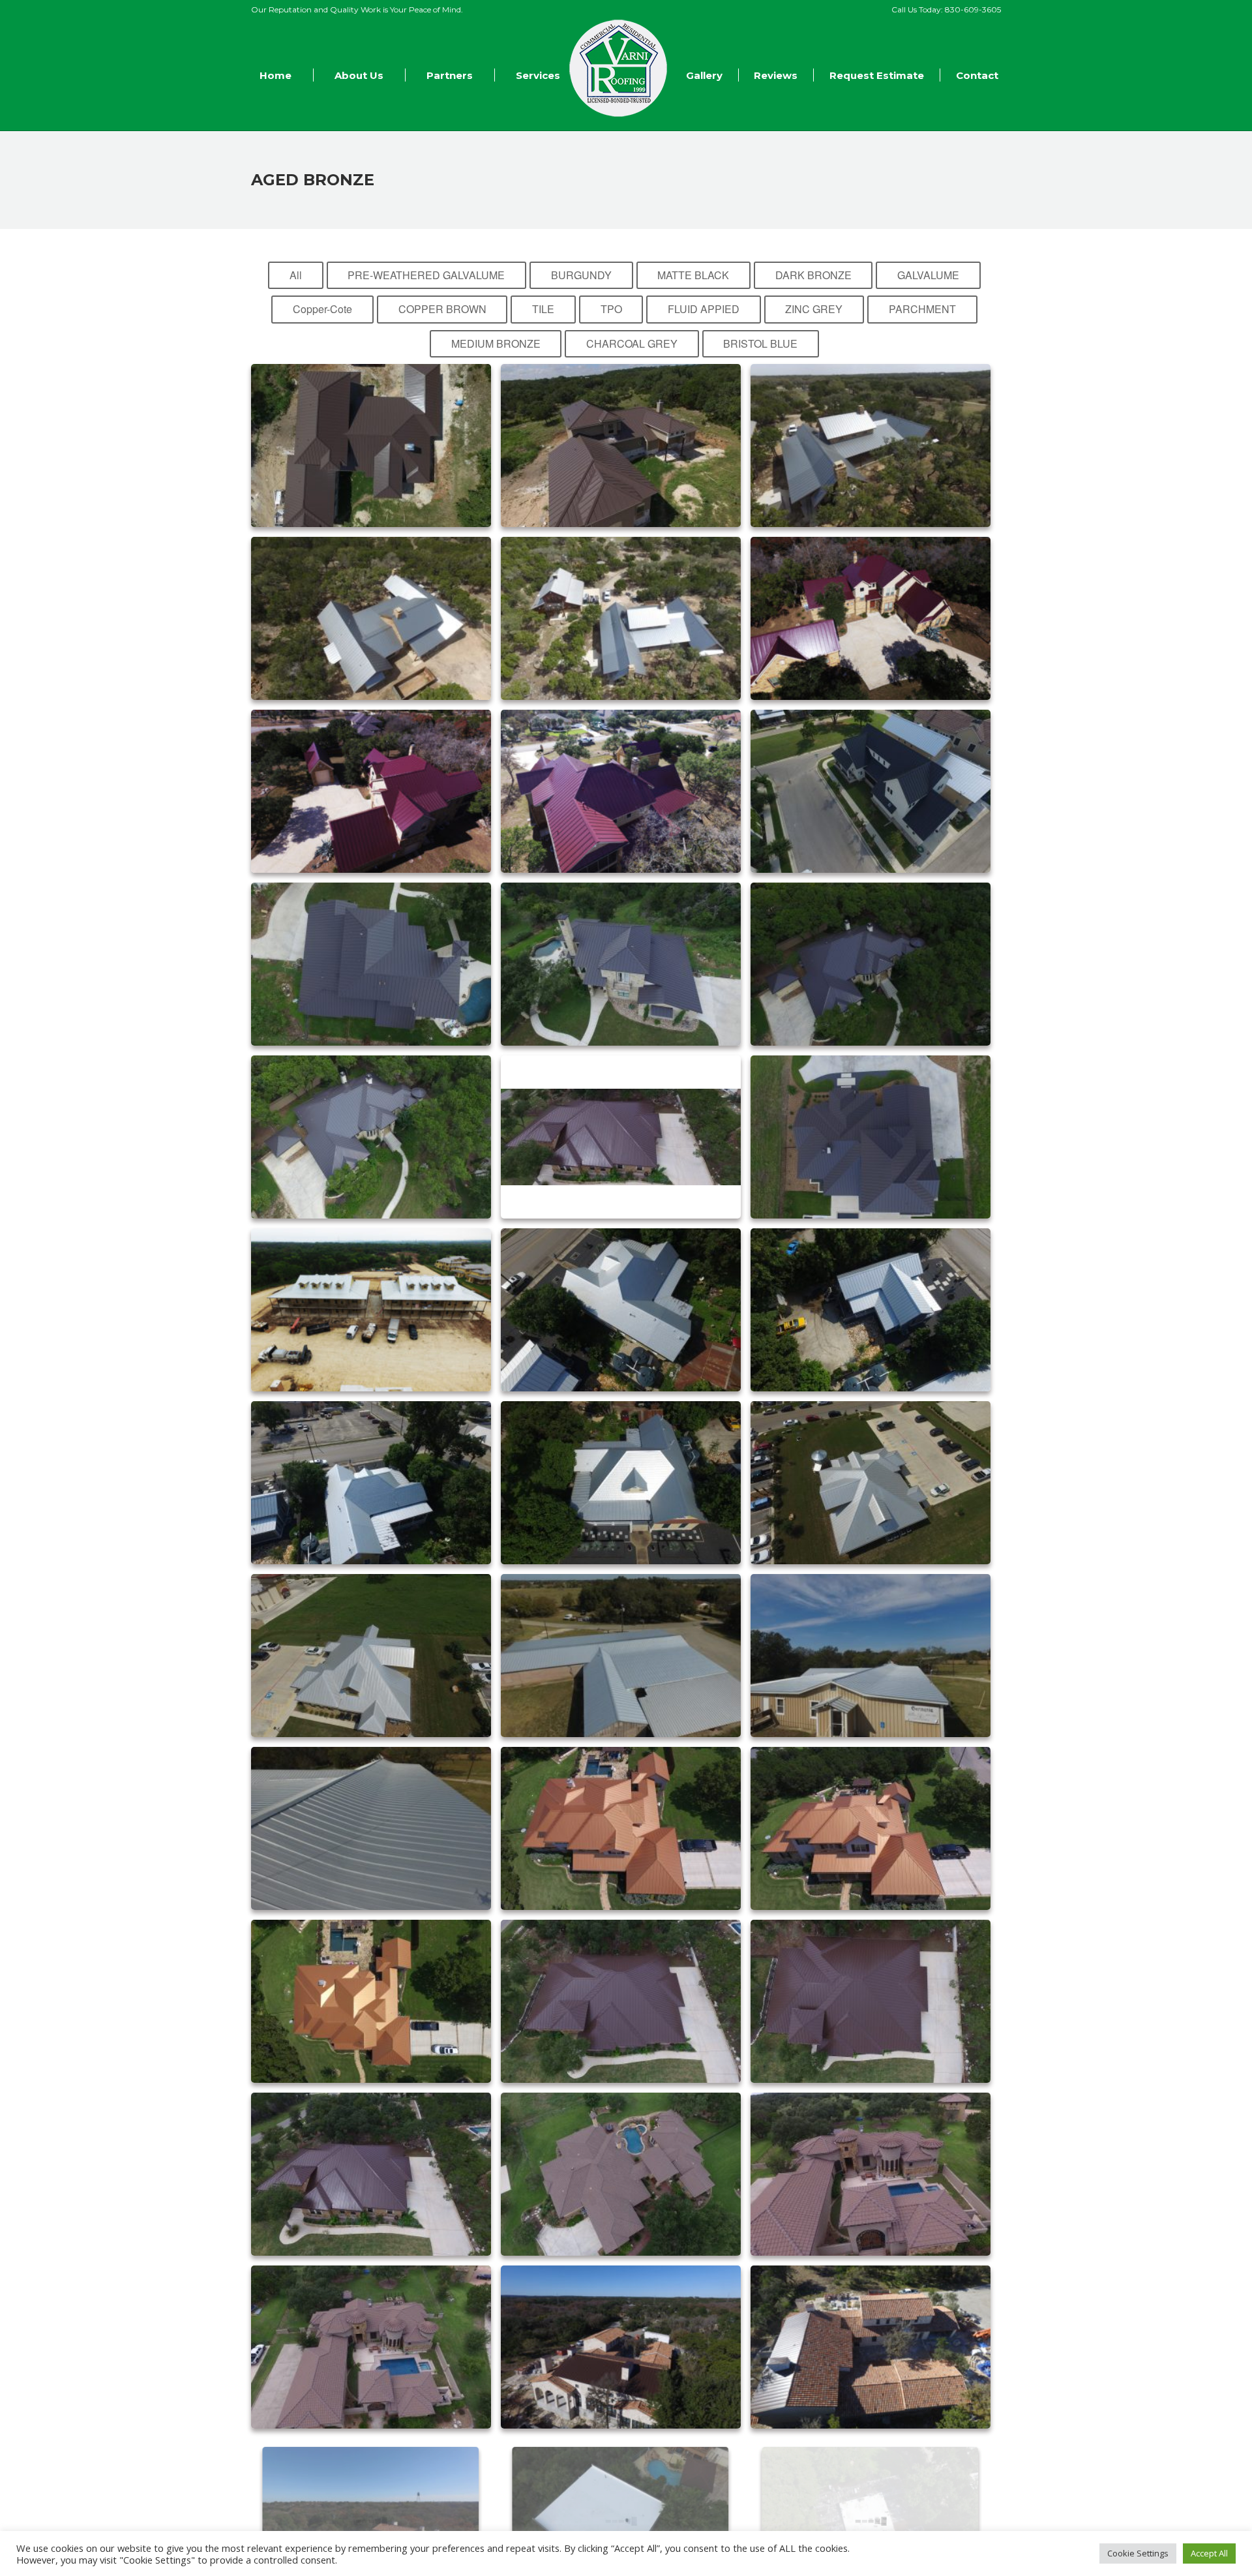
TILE (543, 309)
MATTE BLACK (693, 275)
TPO (611, 309)
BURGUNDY (581, 275)
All (296, 275)
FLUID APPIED (704, 309)
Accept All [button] (1209, 2553)
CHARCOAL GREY (632, 343)
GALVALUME (928, 275)
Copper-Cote (322, 309)
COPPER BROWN (442, 309)
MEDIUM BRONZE (496, 343)
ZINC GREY (814, 309)
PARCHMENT (922, 309)
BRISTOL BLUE (760, 343)
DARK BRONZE (813, 275)
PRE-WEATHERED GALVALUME (426, 275)
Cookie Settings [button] (1138, 2553)
